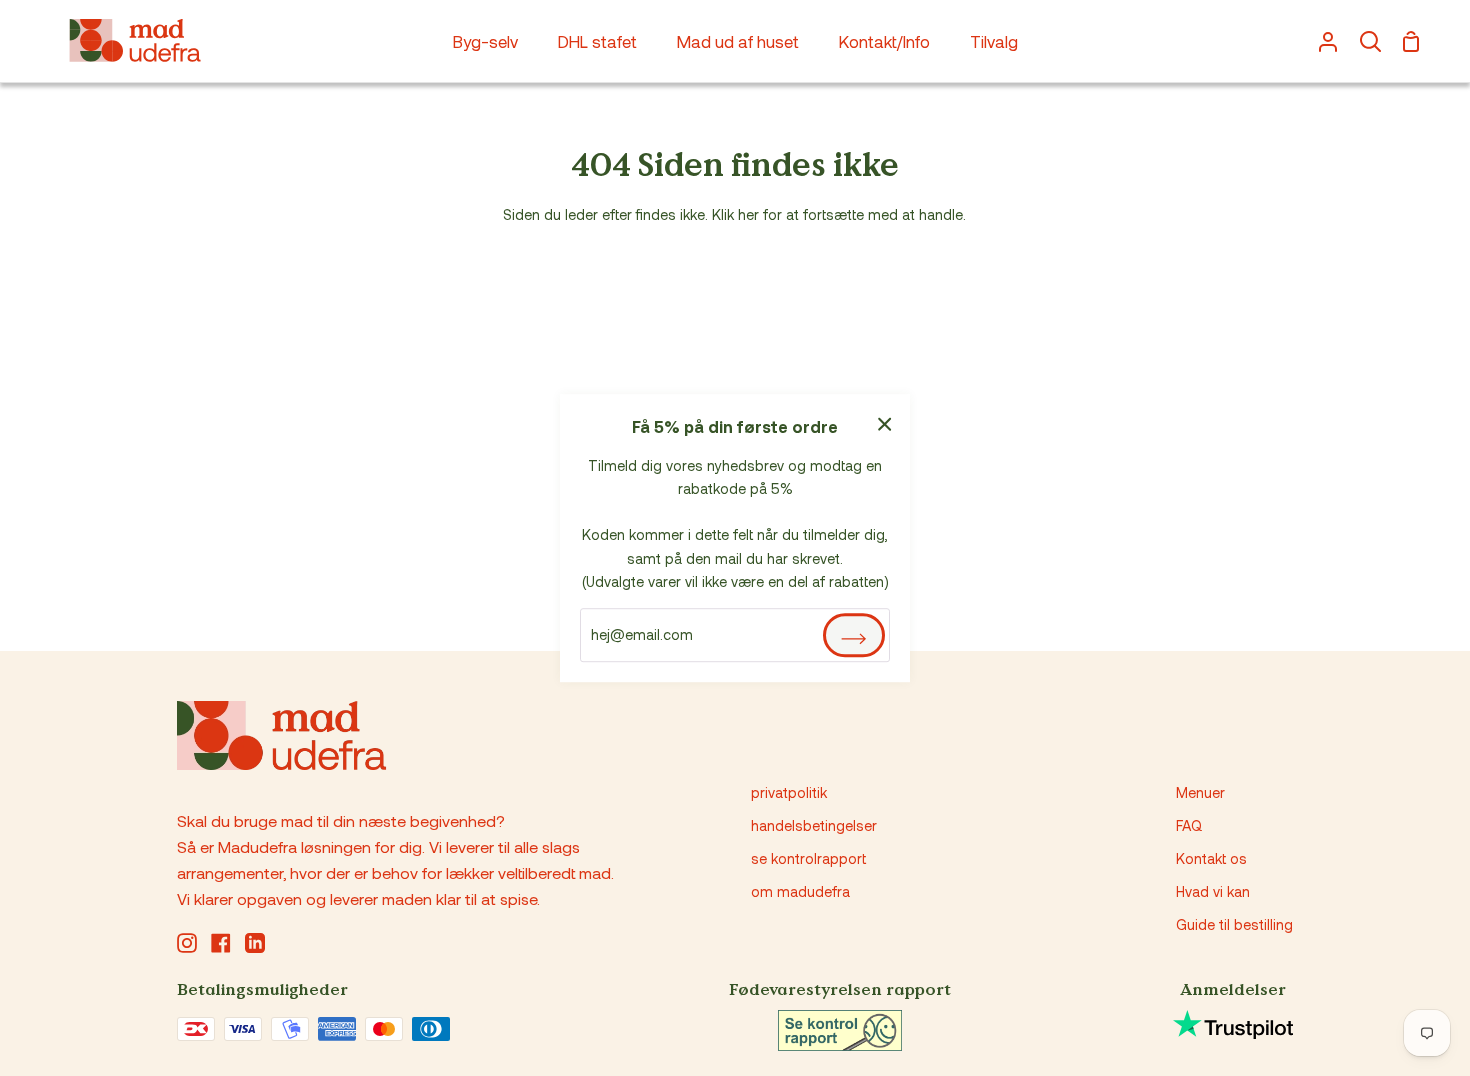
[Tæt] (885, 421)
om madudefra (800, 891)
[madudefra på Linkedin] (255, 943)
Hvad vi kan (1213, 891)
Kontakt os (1211, 858)
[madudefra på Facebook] (221, 943)
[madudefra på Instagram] (187, 943)
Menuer (1200, 792)
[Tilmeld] (854, 635)
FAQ (1189, 825)
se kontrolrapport (808, 858)
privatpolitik (789, 792)
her (748, 214)
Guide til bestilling (1234, 924)
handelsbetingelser (814, 825)
